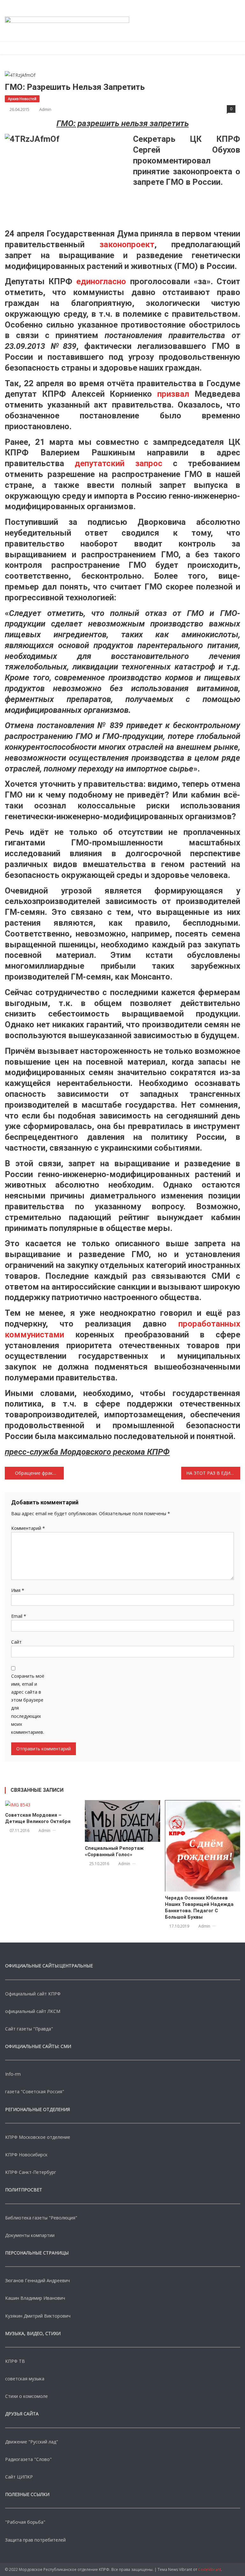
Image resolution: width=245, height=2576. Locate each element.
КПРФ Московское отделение (38, 2137)
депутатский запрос (118, 463)
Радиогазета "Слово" (28, 2459)
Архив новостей (22, 99)
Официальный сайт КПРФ (33, 1994)
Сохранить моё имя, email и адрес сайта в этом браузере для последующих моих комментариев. (28, 1704)
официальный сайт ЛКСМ (33, 2011)
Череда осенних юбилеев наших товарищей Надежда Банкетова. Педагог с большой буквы (199, 1907)
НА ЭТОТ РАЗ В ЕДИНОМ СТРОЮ (213, 1473)
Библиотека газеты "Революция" (41, 2218)
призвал (173, 394)
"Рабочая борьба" (25, 2522)
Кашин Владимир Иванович (35, 2298)
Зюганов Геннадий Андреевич (37, 2280)
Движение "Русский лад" (32, 2442)
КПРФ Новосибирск (26, 2155)
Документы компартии (30, 2235)
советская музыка (25, 2379)
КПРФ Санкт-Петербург (31, 2172)
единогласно (101, 281)
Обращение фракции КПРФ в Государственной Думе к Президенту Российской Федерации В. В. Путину (39, 1473)
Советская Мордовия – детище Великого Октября (38, 1818)
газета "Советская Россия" (35, 2091)
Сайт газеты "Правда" (29, 2029)
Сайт (16, 1642)
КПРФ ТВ (15, 2361)
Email (19, 1616)
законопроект (127, 244)
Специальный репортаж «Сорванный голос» (114, 1851)
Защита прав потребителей (35, 2540)
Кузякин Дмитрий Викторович (38, 2316)
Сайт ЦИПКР (19, 2477)
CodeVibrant (210, 2569)
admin (45, 109)
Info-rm (13, 2074)
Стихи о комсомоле (26, 2396)
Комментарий (28, 1528)
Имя (18, 1590)
